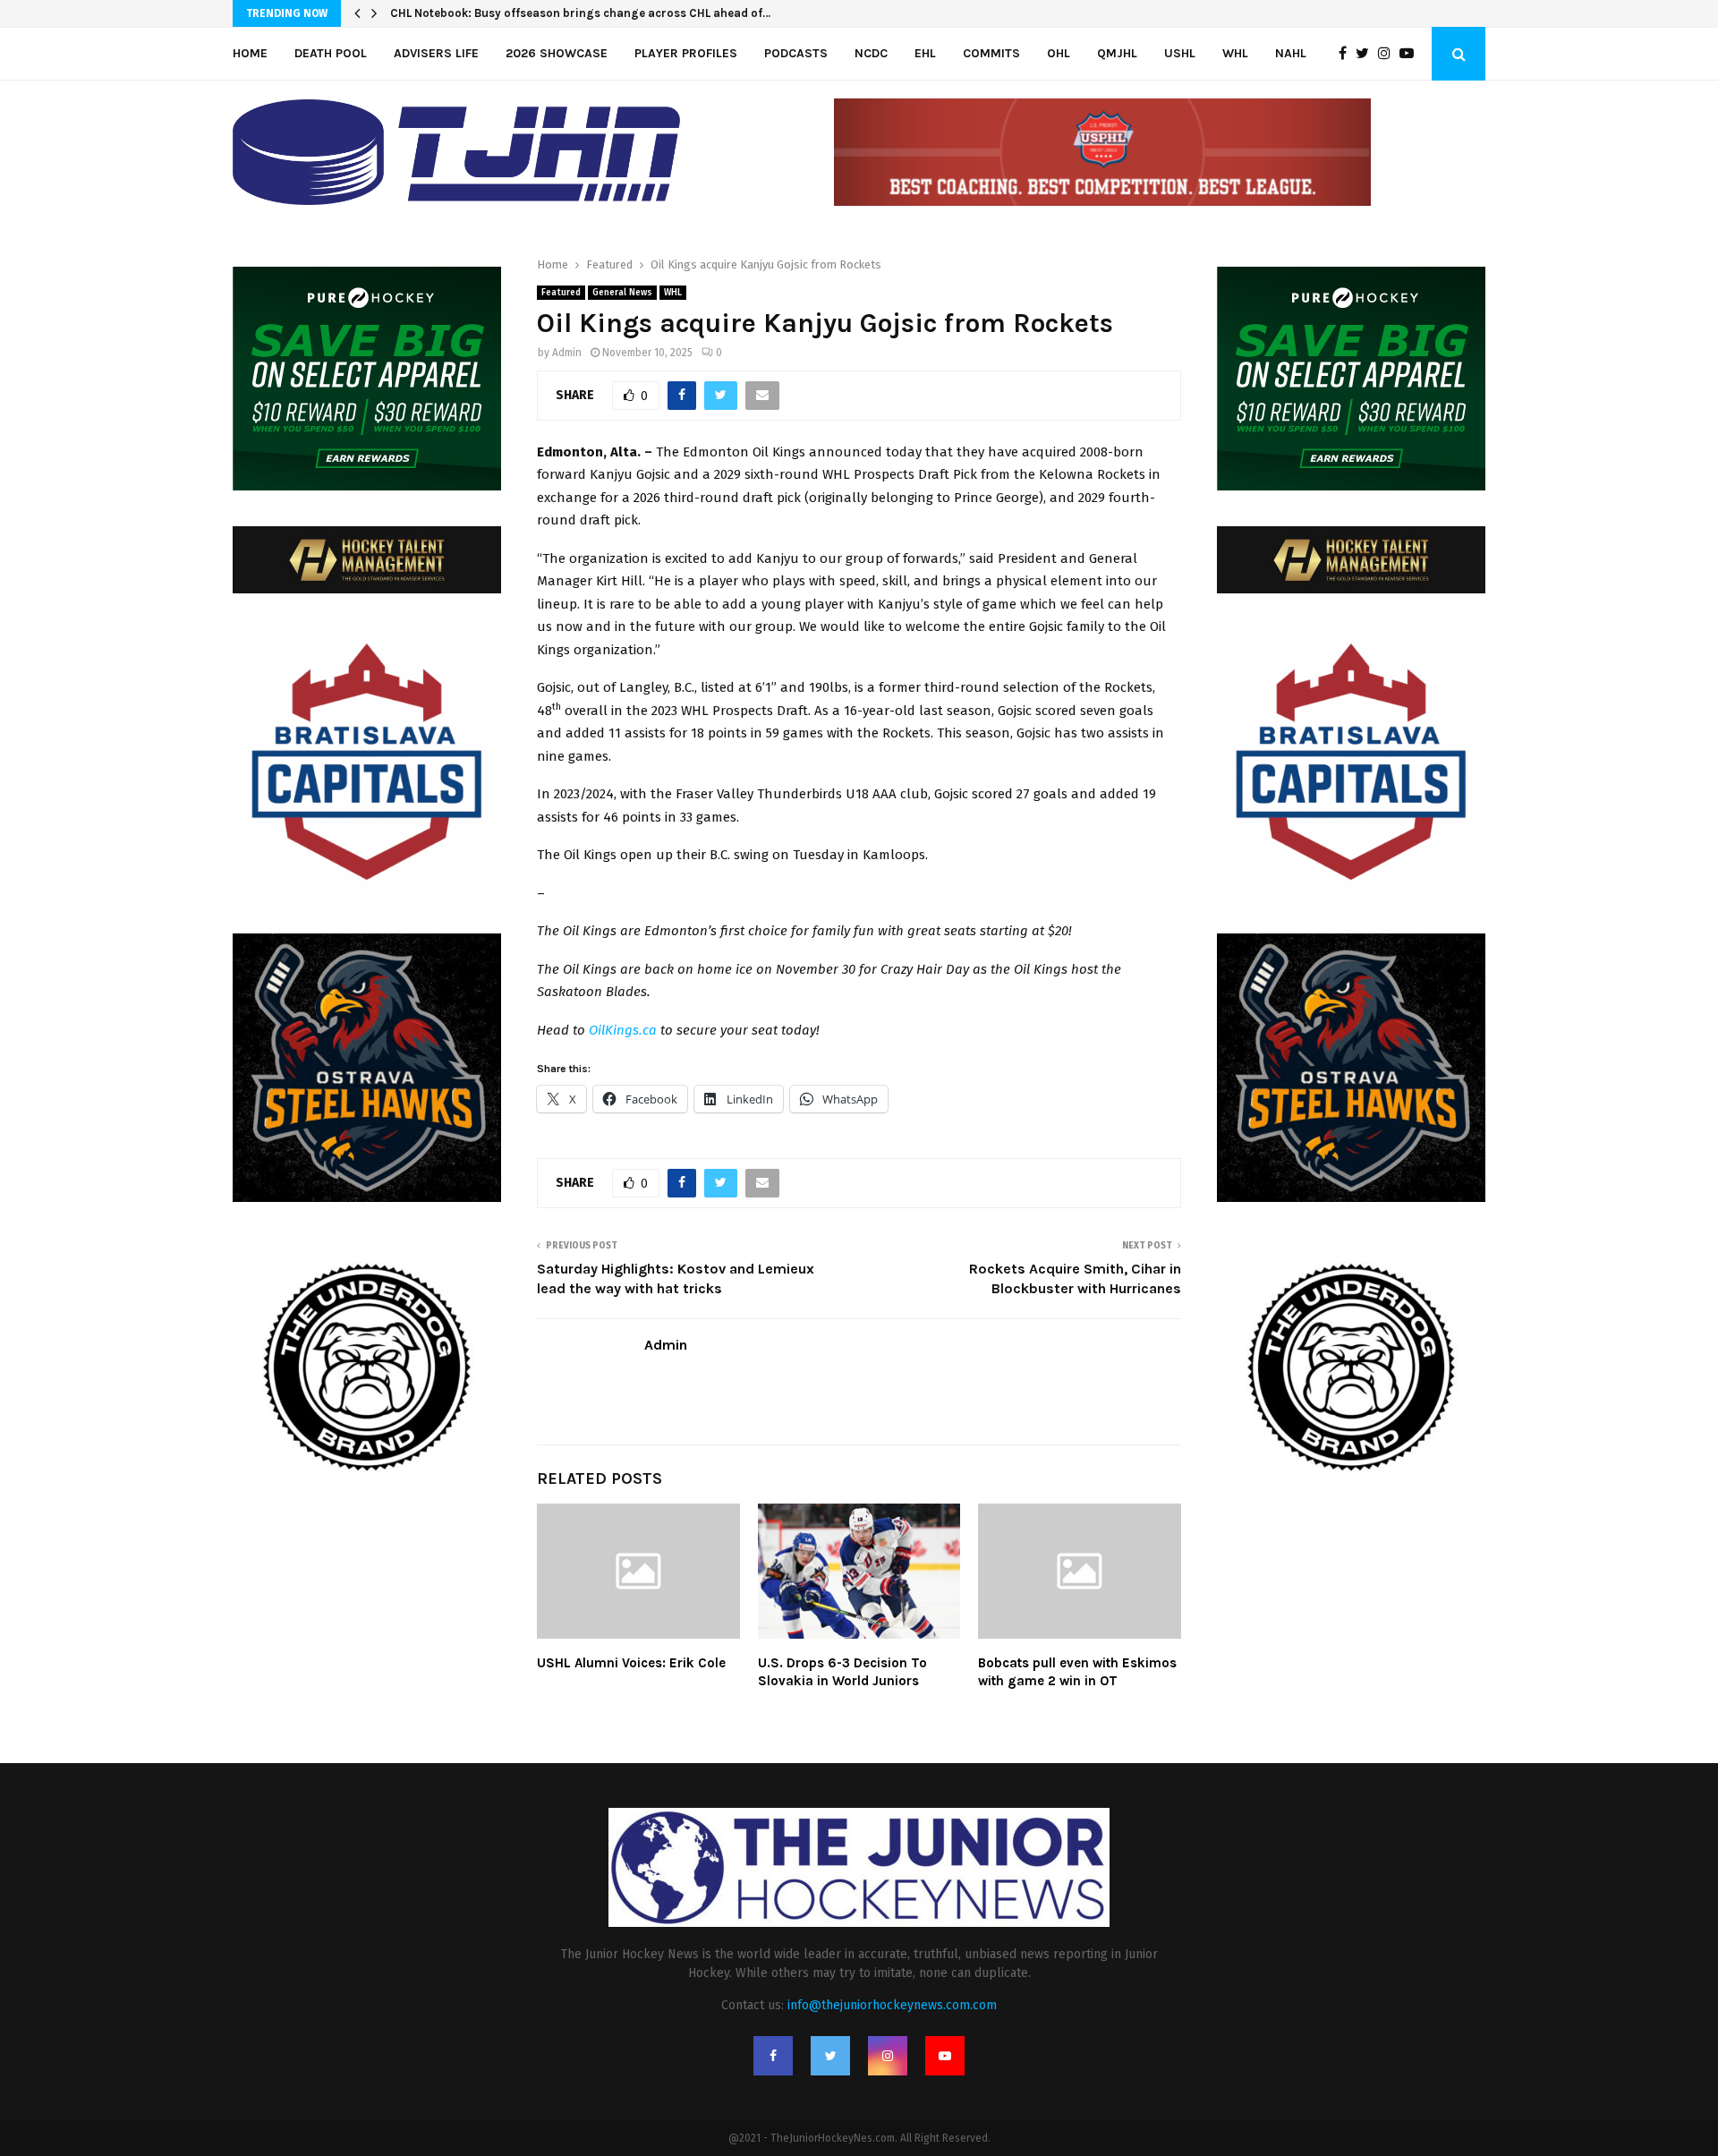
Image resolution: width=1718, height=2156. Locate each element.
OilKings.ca (623, 1030)
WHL (1235, 53)
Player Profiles (686, 53)
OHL (1059, 53)
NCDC (871, 53)
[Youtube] (1411, 54)
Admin (567, 353)
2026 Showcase (557, 53)
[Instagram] (1389, 54)
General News (622, 293)
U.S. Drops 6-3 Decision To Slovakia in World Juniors (842, 1672)
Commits (991, 53)
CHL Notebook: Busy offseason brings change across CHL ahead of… (580, 13)
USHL (1180, 53)
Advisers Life (436, 53)
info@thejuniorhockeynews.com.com (892, 2005)
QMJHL (1117, 53)
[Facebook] (1347, 54)
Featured (561, 293)
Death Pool (331, 53)
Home (250, 53)
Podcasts (796, 53)
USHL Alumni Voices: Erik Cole (631, 1663)
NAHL (1291, 53)
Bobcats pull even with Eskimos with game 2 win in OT (1077, 1672)
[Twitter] (1367, 54)
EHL (925, 53)
